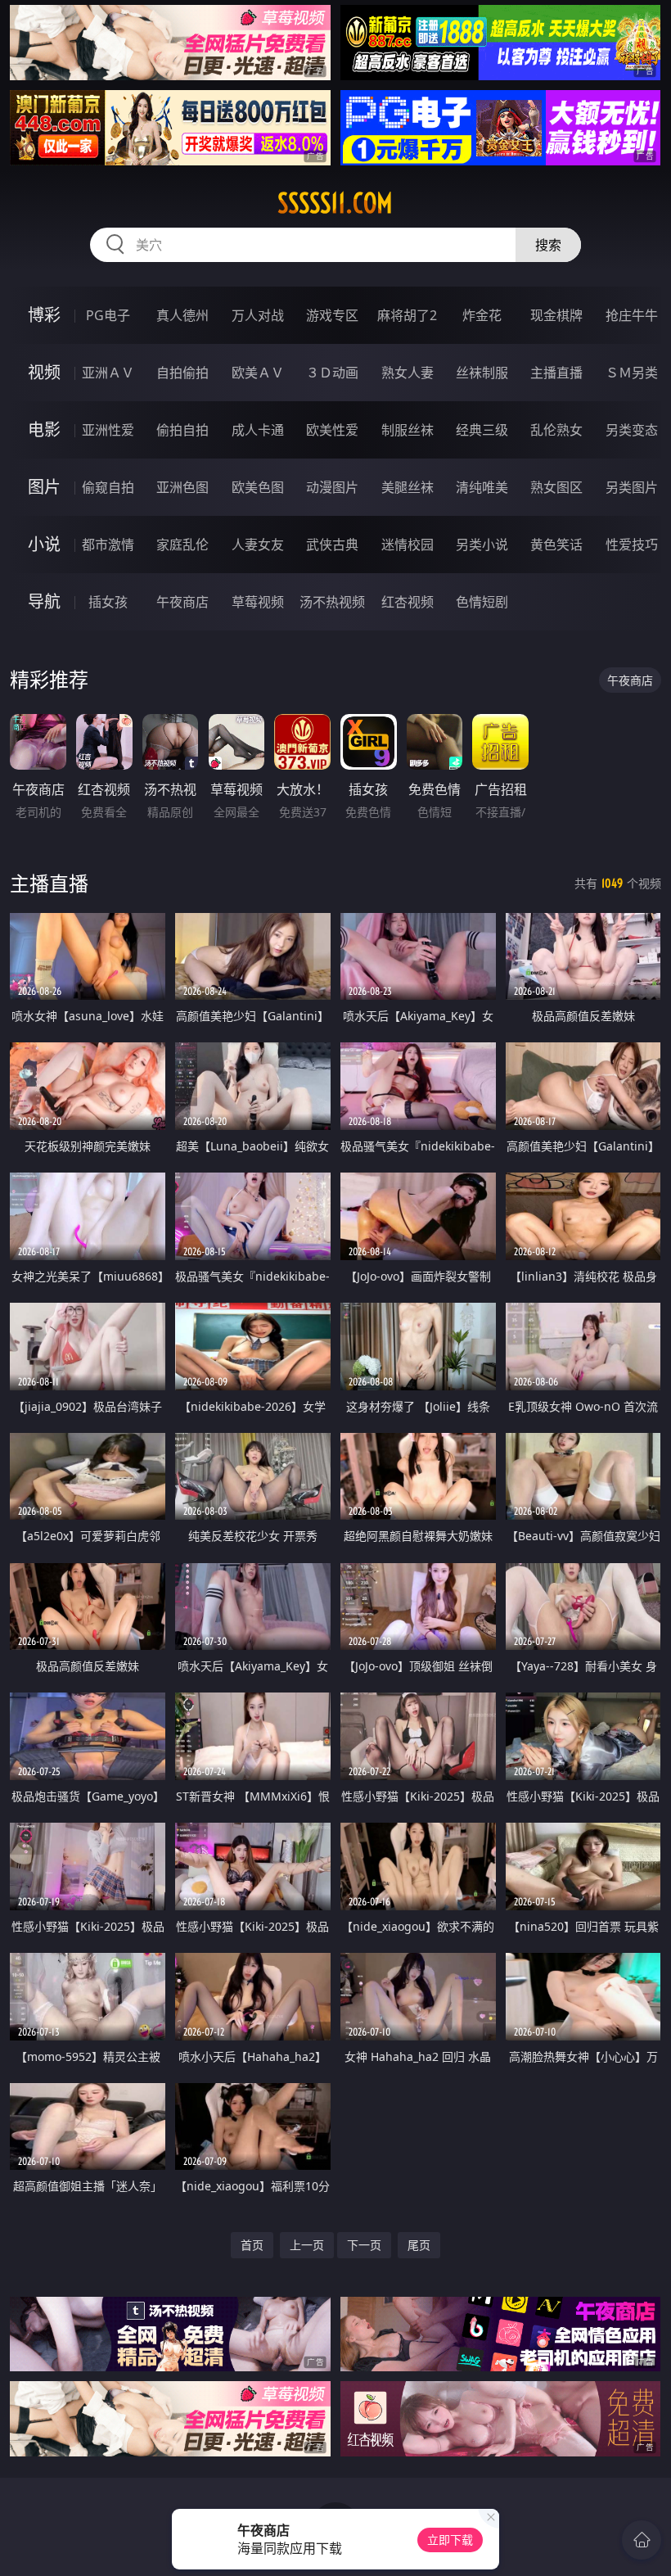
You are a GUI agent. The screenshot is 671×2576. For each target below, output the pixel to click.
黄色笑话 (556, 545)
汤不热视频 (332, 602)
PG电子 (108, 315)
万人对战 (258, 315)
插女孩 (108, 602)
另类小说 (482, 545)
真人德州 (182, 315)
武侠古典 (332, 545)
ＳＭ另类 (632, 373)
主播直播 (556, 373)
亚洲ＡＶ (108, 373)
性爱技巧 (632, 545)
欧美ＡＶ (258, 373)
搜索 (548, 245)
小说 (44, 544)
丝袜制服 (482, 373)
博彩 (44, 315)
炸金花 (482, 315)
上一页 (307, 2245)
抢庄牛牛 (632, 315)
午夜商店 (182, 602)
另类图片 (632, 487)
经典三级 (482, 430)
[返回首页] (642, 2540)
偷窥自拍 (108, 487)
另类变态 (632, 430)
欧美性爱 (332, 430)
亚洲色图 (182, 487)
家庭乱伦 (182, 545)
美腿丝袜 (408, 487)
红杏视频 (408, 602)
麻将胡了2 (407, 315)
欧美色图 (258, 487)
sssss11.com (335, 203)
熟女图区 (556, 487)
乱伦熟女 (556, 430)
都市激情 (108, 545)
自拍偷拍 (182, 373)
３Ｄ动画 (332, 373)
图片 (44, 487)
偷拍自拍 (182, 430)
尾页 (419, 2245)
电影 (44, 429)
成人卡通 (258, 430)
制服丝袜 (408, 430)
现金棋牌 (556, 315)
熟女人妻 (408, 373)
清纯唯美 (482, 487)
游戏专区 (332, 315)
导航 (44, 601)
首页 (252, 2245)
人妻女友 (258, 545)
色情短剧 (482, 602)
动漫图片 (332, 487)
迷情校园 (408, 545)
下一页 (364, 2245)
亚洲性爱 (108, 430)
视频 (44, 372)
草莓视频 (258, 602)
